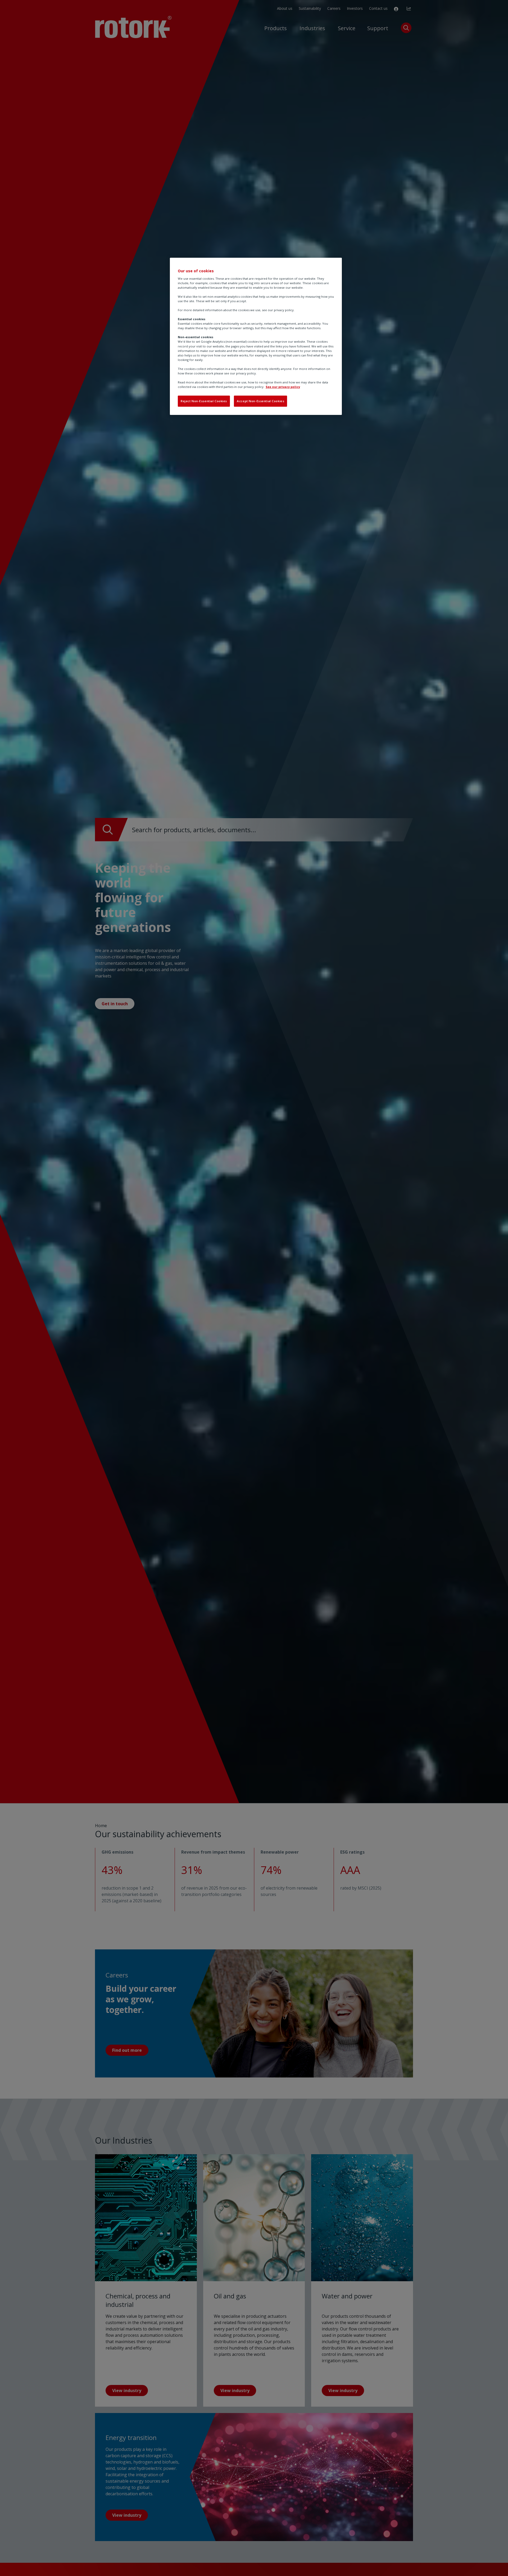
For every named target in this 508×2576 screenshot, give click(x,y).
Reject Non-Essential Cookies (204, 401)
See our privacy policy (283, 387)
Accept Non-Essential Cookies (260, 401)
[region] (256, 336)
